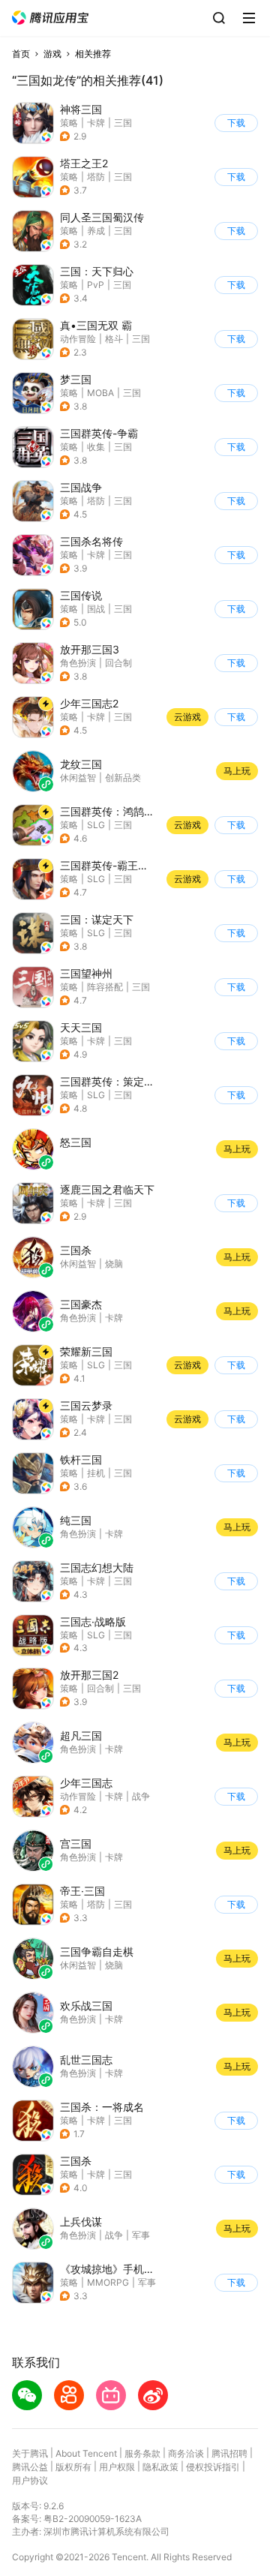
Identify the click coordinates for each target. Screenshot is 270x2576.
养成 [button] (96, 231)
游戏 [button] (52, 54)
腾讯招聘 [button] (229, 2453)
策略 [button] (69, 123)
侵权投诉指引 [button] (213, 2467)
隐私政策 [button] (160, 2467)
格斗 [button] (114, 339)
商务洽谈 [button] (186, 2453)
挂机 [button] (96, 1473)
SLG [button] (96, 825)
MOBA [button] (100, 393)
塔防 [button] (96, 177)
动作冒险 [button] (78, 339)
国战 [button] (96, 609)
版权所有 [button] (73, 2467)
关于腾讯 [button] (30, 2453)
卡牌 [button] (96, 123)
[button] (50, 18)
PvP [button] (96, 285)
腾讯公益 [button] (30, 2467)
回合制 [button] (118, 663)
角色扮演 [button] (78, 663)
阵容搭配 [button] (105, 987)
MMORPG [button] (108, 2282)
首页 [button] (21, 54)
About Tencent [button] (86, 2453)
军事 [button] (147, 2282)
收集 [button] (96, 447)
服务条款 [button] (142, 2453)
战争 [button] (141, 1796)
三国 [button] (123, 123)
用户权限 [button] (117, 2467)
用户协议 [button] (30, 2480)
